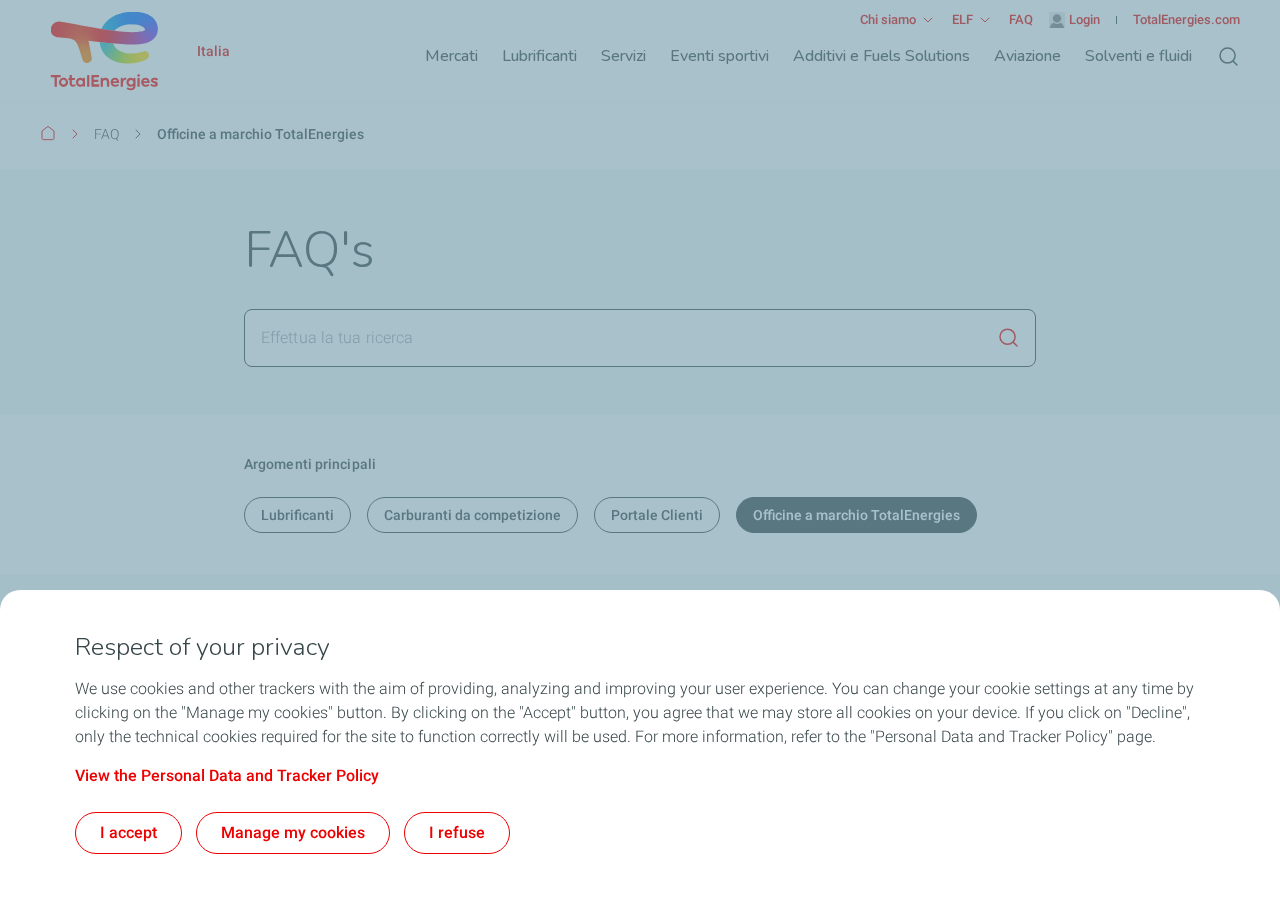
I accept (128, 832)
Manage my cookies (293, 832)
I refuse (457, 832)
